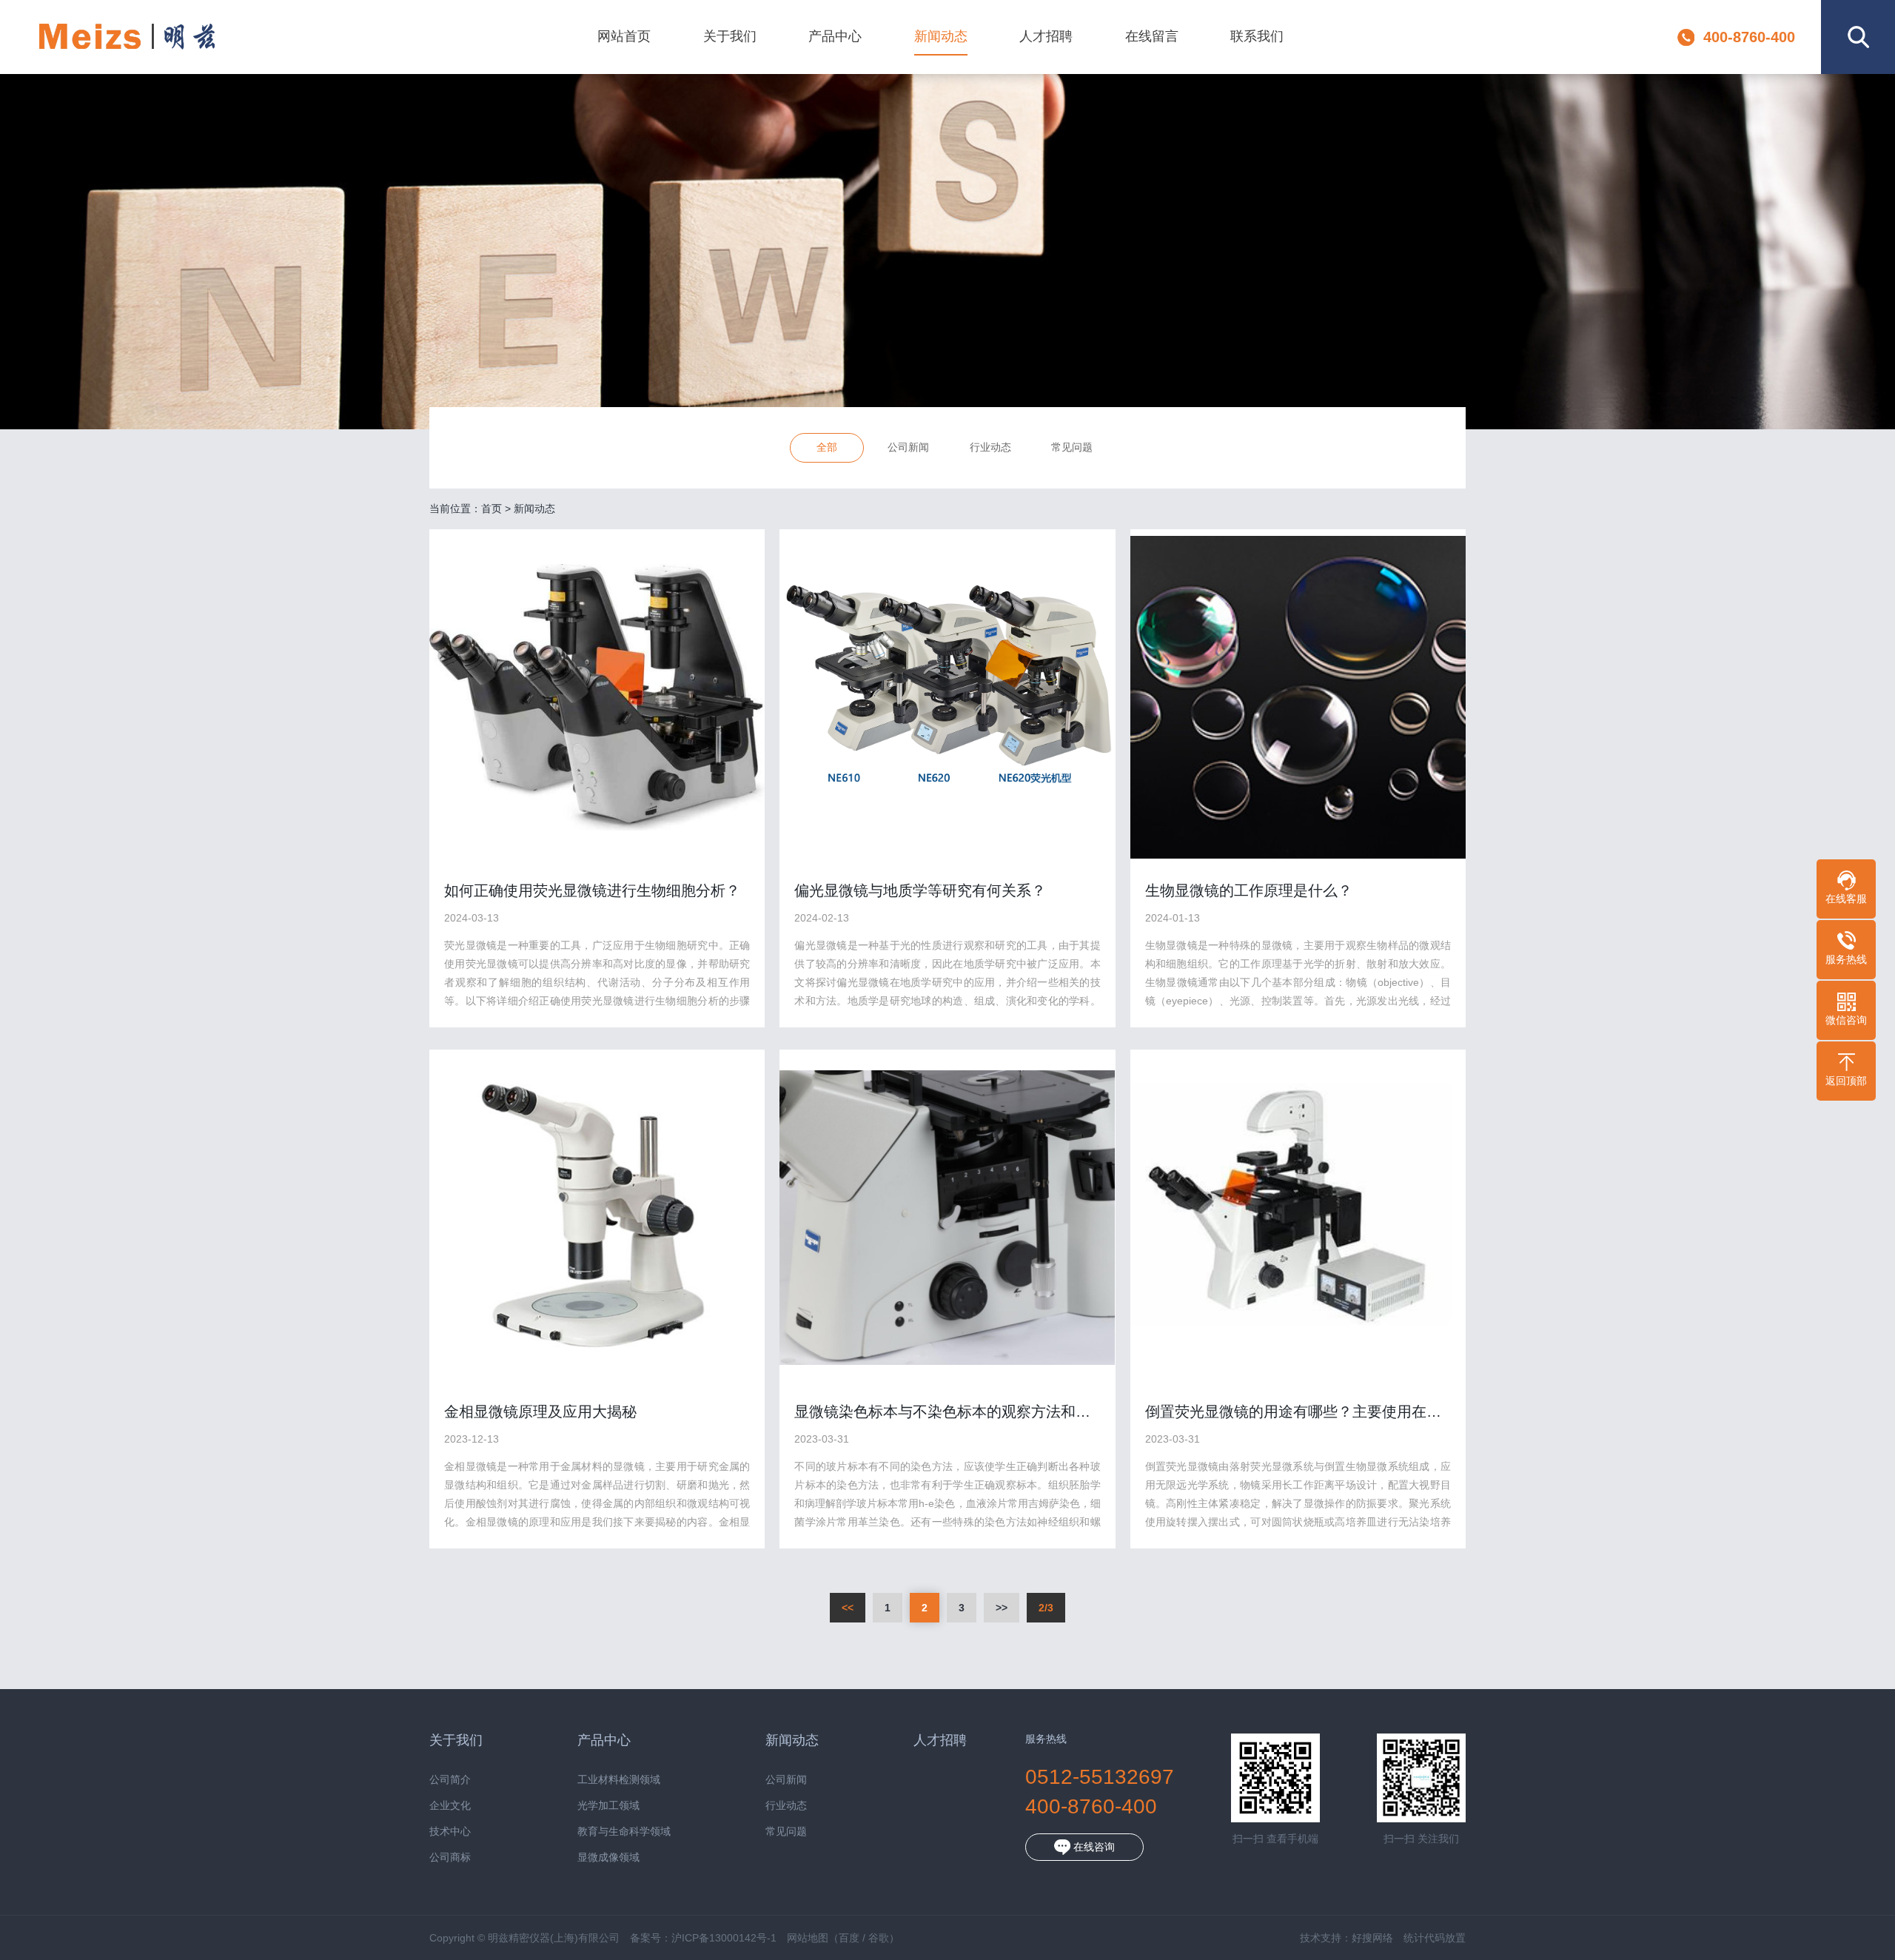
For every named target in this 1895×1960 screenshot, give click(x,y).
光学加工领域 (608, 1806)
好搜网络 (1372, 1938)
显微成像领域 (608, 1857)
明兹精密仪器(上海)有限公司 (127, 37)
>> (1002, 1608)
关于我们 (730, 36)
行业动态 (990, 447)
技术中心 (450, 1832)
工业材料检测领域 (619, 1780)
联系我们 (1257, 36)
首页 (492, 509)
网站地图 (808, 1938)
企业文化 (450, 1806)
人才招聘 (1046, 36)
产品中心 (835, 36)
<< (848, 1608)
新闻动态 (941, 36)
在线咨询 (1093, 1847)
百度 (849, 1938)
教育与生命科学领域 (624, 1832)
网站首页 (624, 36)
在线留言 (1152, 36)
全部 (827, 447)
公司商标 (450, 1857)
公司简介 (450, 1780)
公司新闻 (908, 447)
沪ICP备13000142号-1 (724, 1938)
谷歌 (879, 1938)
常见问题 (1072, 447)
